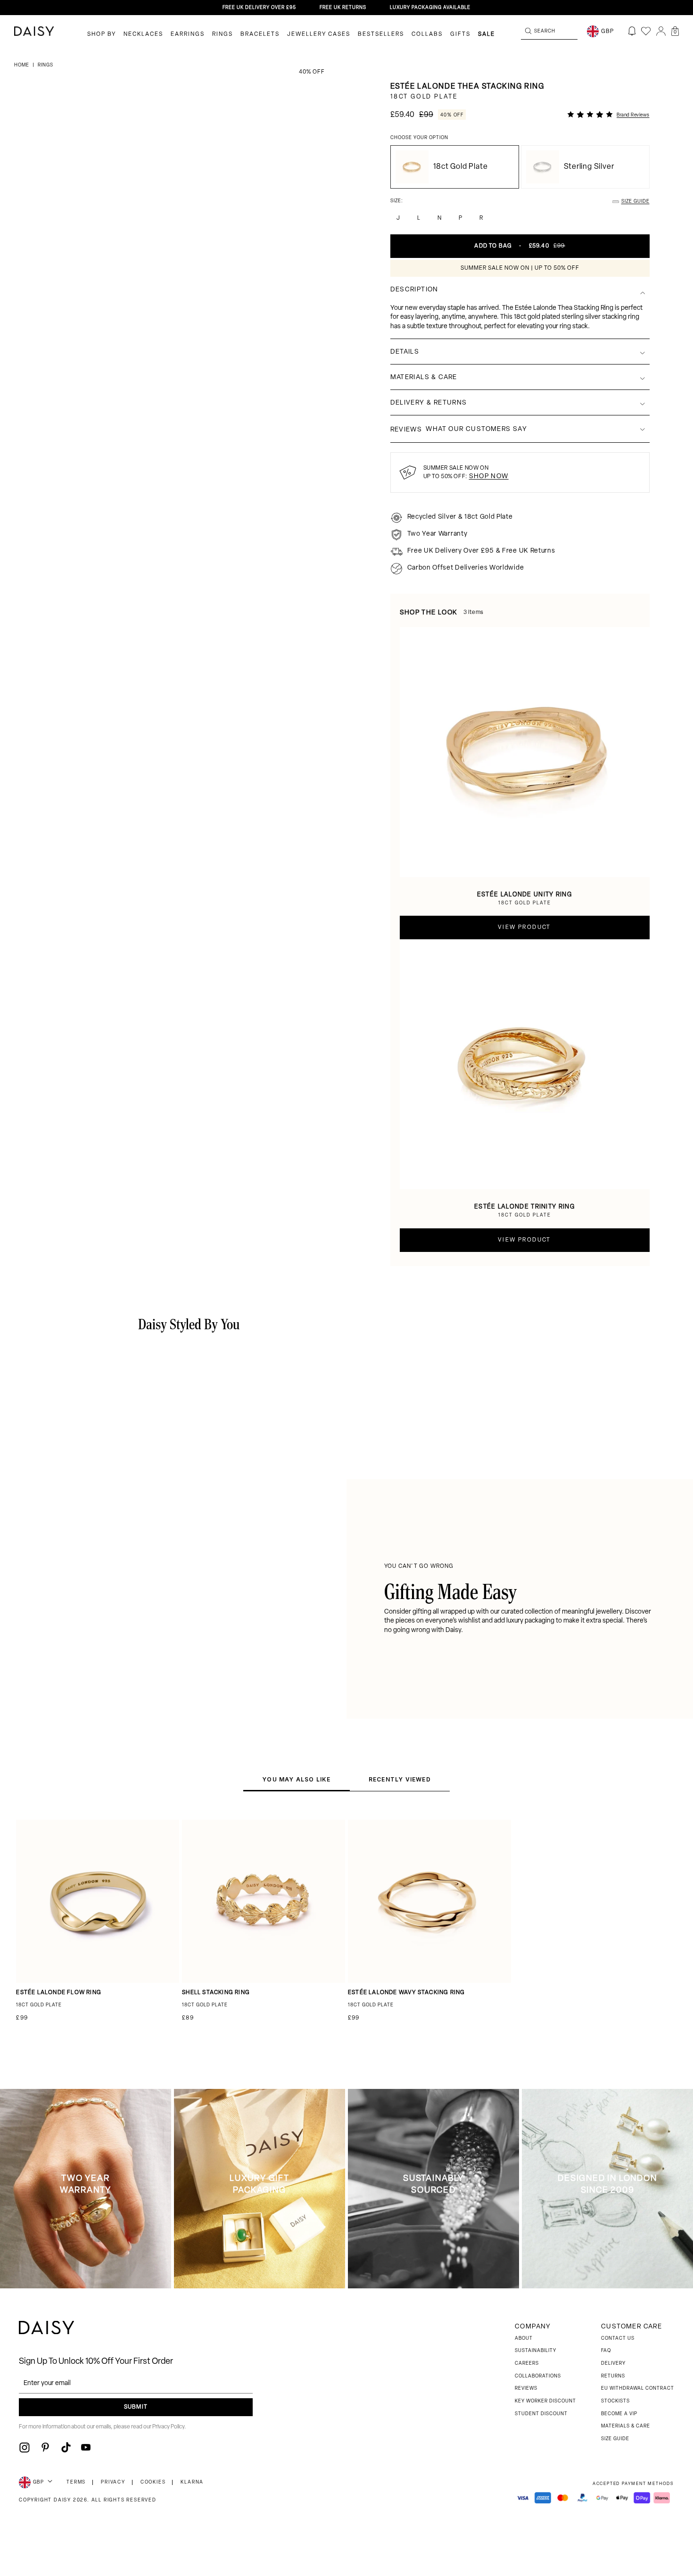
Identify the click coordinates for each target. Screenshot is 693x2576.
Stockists (615, 2401)
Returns (613, 2376)
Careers (527, 2364)
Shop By (102, 34)
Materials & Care (626, 2426)
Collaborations (538, 2376)
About (524, 2339)
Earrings (188, 34)
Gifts (460, 34)
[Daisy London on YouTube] (86, 2447)
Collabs (427, 34)
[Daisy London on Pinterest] (45, 2447)
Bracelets (260, 34)
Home (22, 65)
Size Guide (615, 2439)
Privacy (113, 2482)
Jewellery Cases (319, 34)
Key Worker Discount (545, 2401)
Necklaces (143, 34)
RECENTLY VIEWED (400, 1779)
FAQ (606, 2351)
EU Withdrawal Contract (638, 2389)
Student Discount (541, 2414)
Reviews (526, 2389)
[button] (675, 31)
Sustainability (536, 2351)
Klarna (192, 2482)
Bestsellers (381, 34)
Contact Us (618, 2339)
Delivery (613, 2364)
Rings (223, 34)
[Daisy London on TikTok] (66, 2447)
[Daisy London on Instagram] (25, 2447)
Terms (76, 2482)
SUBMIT (136, 2407)
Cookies (153, 2482)
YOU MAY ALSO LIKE (296, 1779)
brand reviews (633, 115)
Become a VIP (619, 2414)
